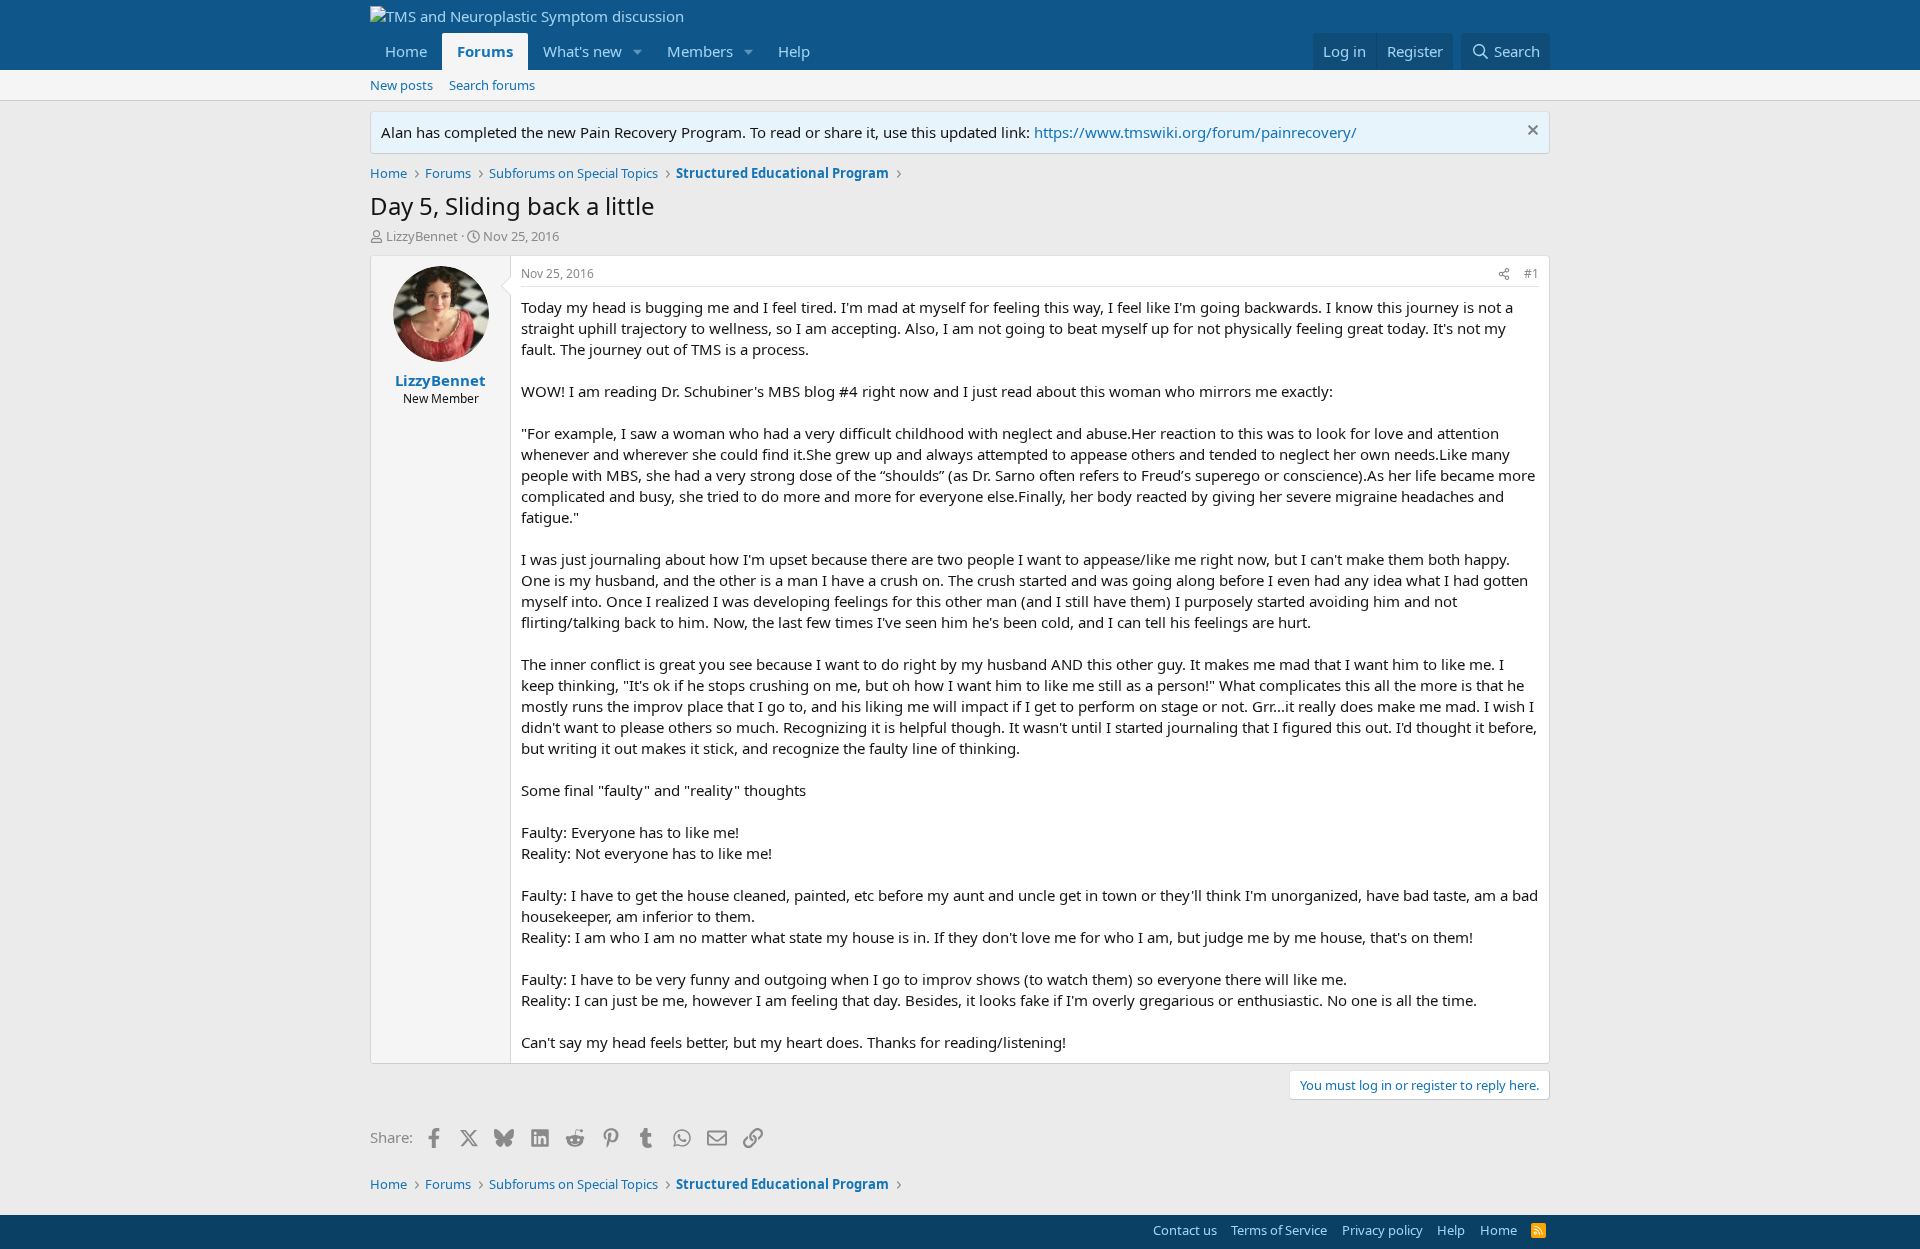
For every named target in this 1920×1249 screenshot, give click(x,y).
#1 (1531, 273)
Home (406, 51)
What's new (582, 51)
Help (794, 51)
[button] (638, 51)
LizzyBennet (422, 236)
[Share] (1504, 274)
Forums (485, 51)
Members (700, 51)
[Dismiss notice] (1530, 132)
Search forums (492, 85)
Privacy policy (1382, 1230)
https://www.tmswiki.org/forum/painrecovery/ (1195, 132)
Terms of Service (1279, 1230)
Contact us (1185, 1230)
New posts (401, 85)
